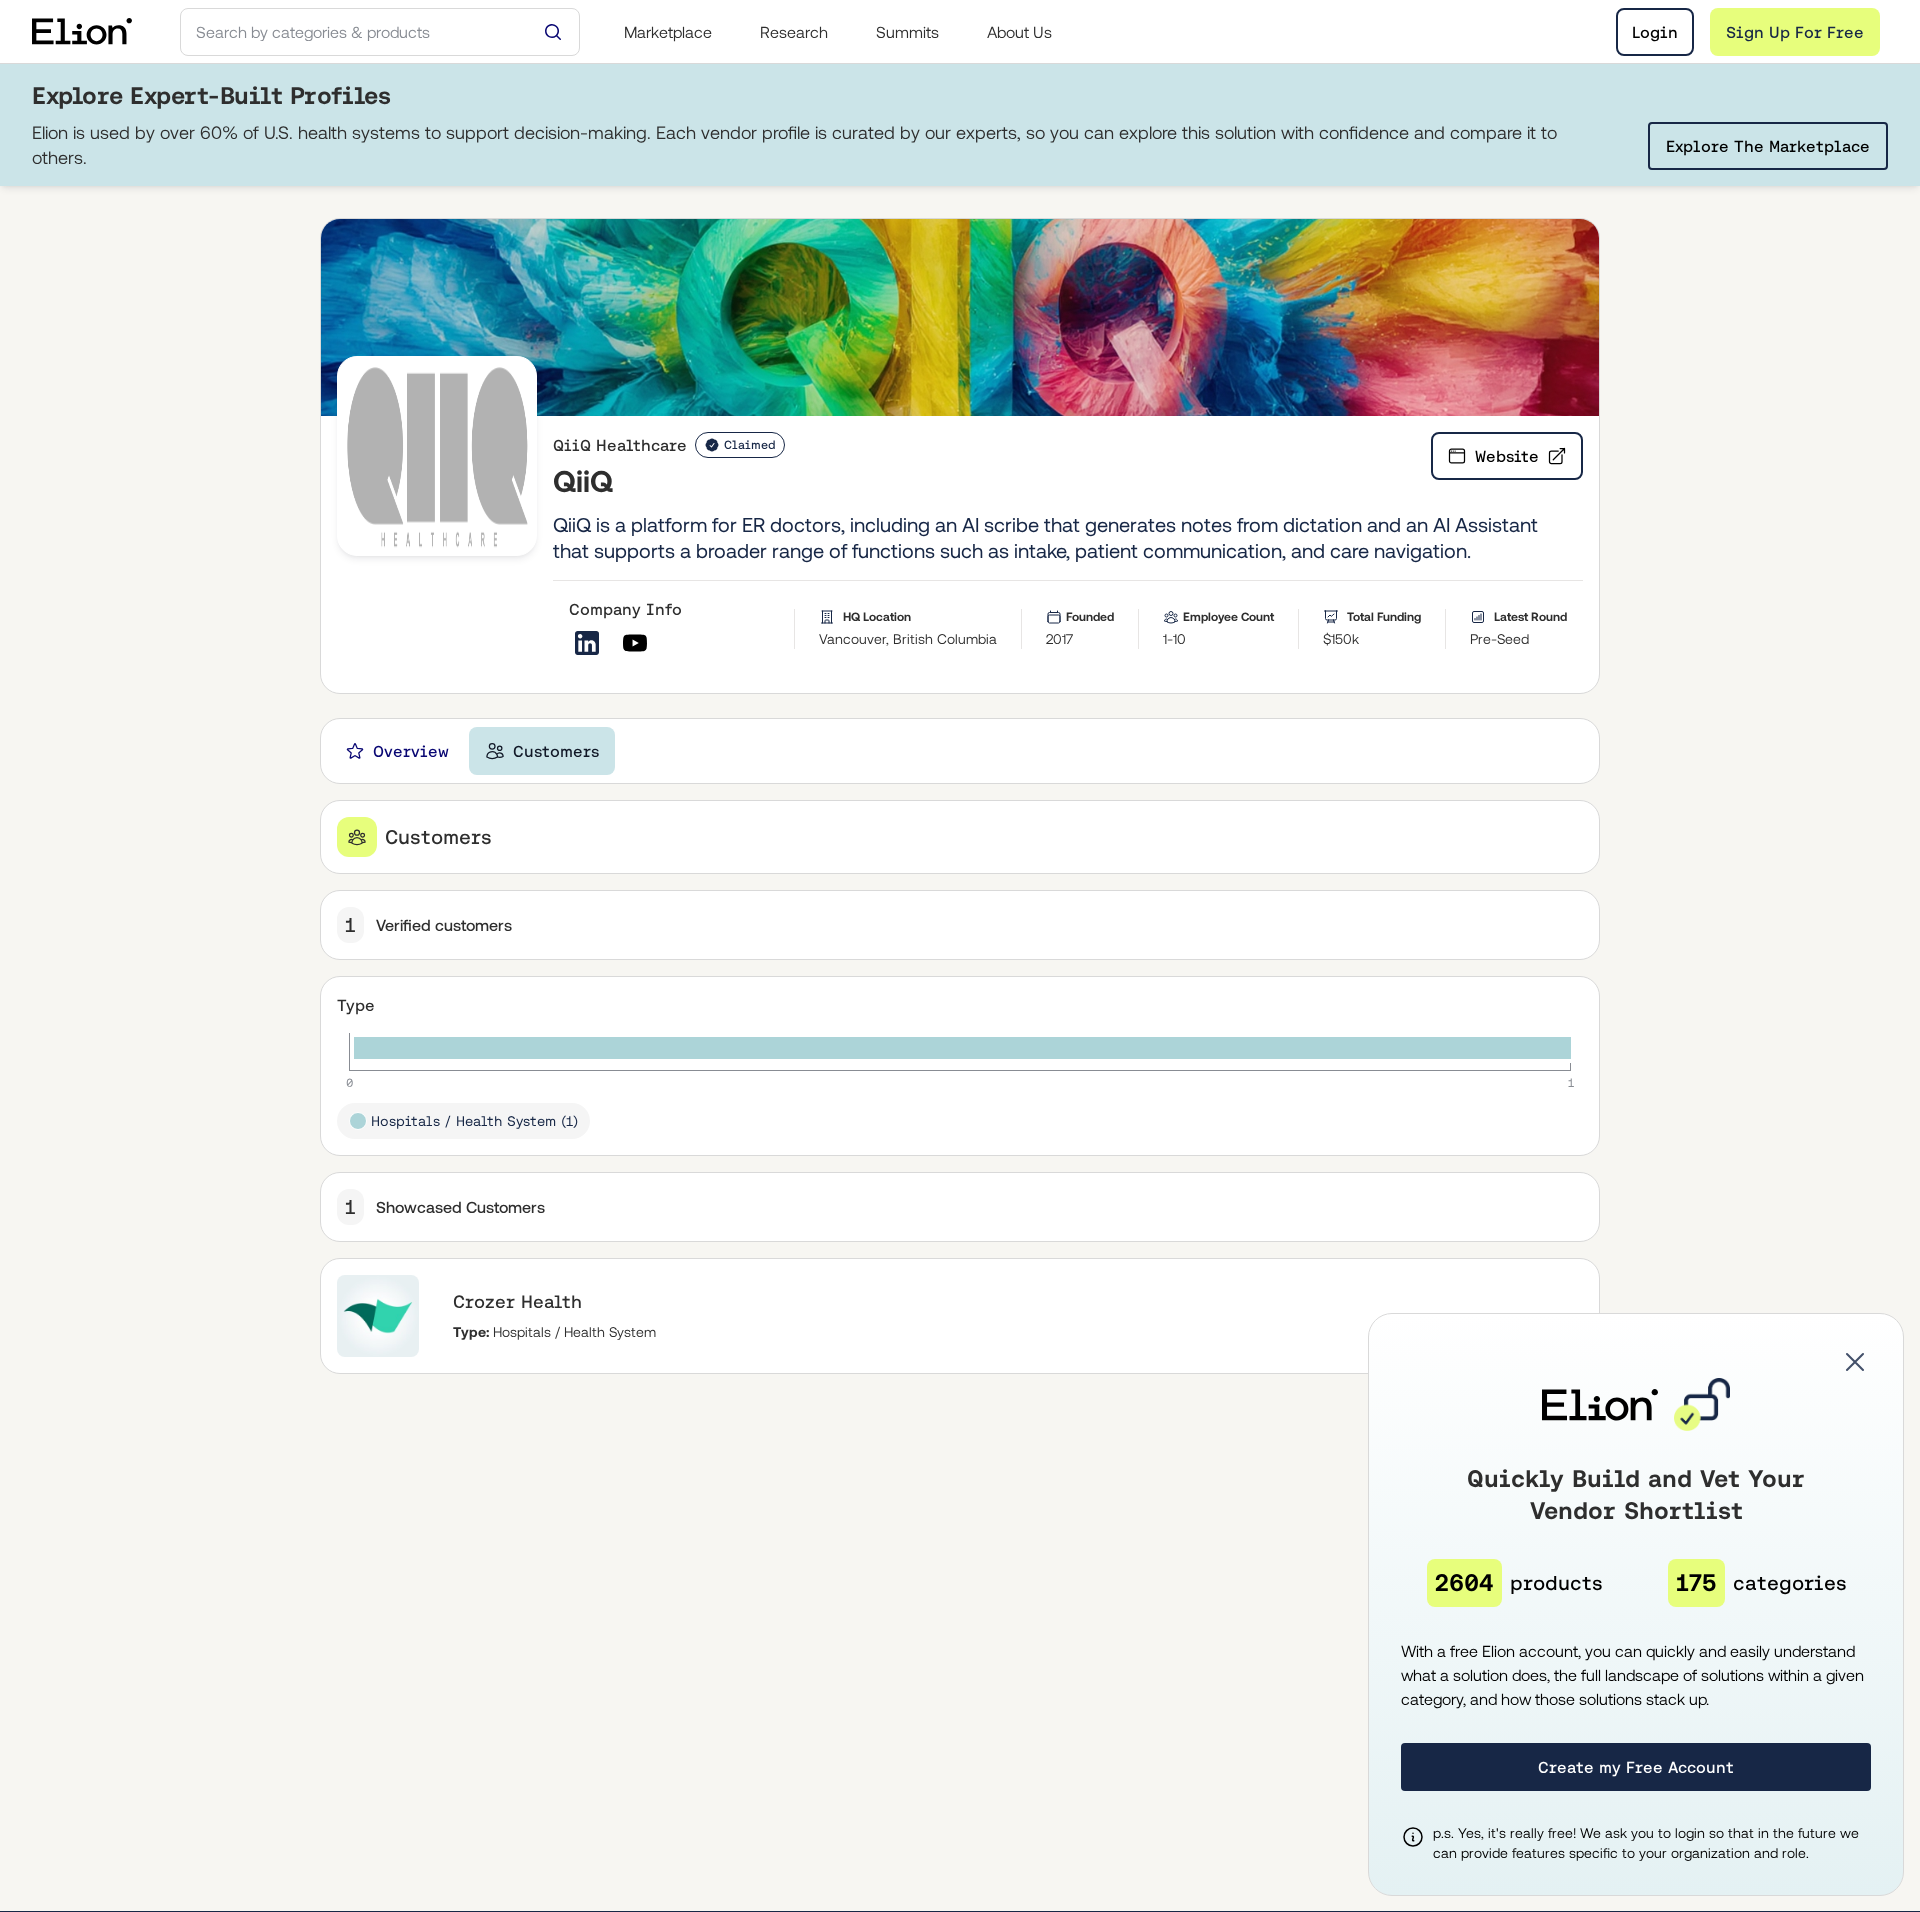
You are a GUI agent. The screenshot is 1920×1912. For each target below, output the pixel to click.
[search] (380, 32)
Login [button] (1655, 32)
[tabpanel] (960, 1087)
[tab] (397, 751)
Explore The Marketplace (1768, 146)
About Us (1019, 32)
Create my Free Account (1636, 1767)
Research (794, 32)
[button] (1855, 1362)
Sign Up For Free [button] (1795, 32)
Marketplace (668, 32)
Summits (907, 32)
